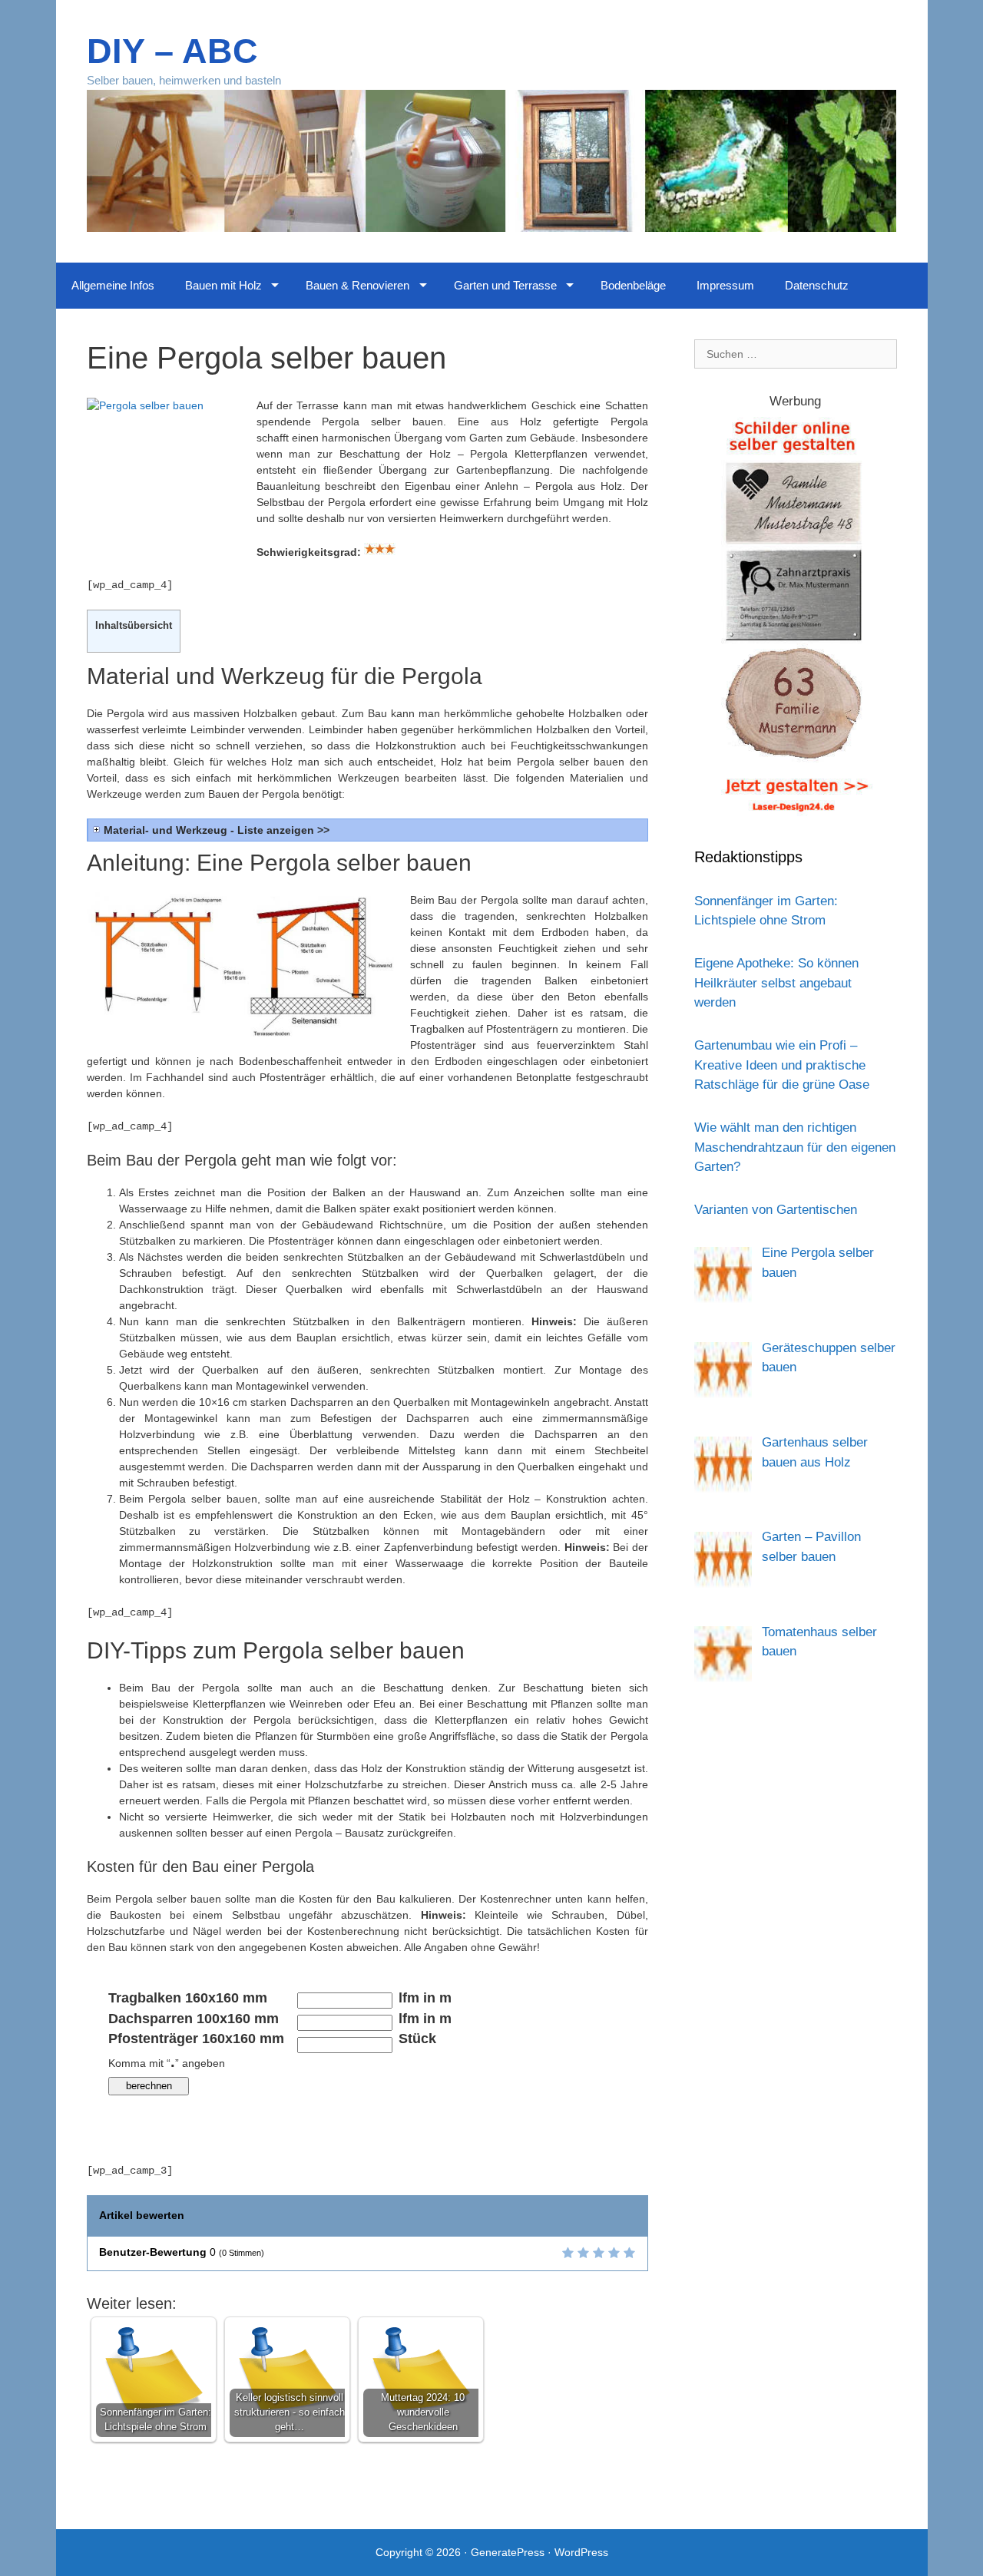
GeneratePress (508, 2552)
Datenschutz (817, 285)
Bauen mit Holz (223, 285)
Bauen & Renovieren (357, 285)
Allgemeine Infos (113, 285)
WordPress (581, 2552)
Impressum (725, 285)
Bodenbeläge (633, 285)
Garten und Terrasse (505, 285)
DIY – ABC (172, 51)
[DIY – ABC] (492, 160)
